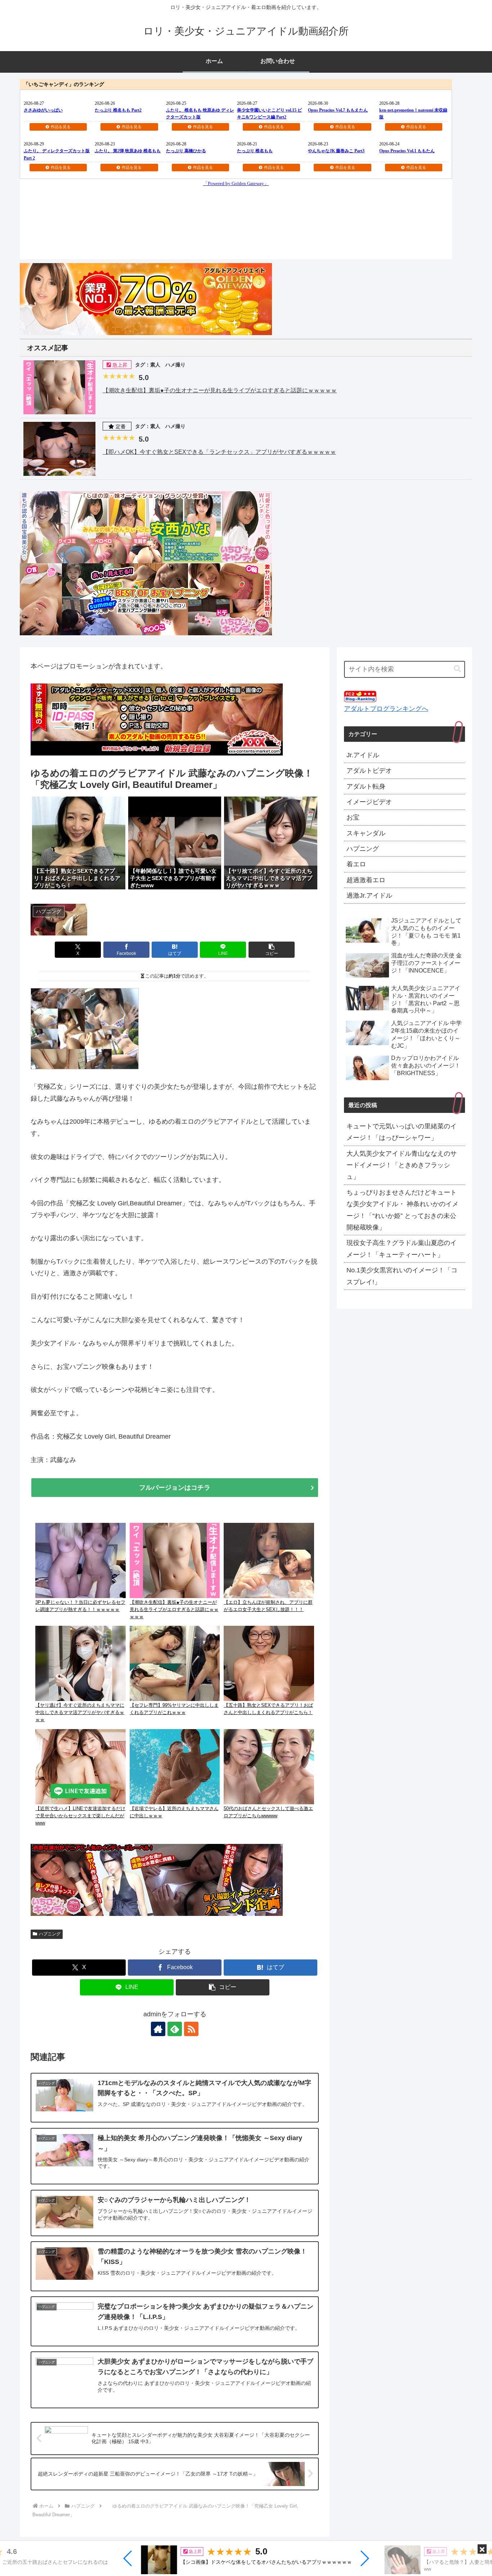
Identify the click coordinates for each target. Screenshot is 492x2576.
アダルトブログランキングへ (386, 709)
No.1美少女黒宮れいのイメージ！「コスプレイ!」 (402, 1276)
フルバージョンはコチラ (175, 1488)
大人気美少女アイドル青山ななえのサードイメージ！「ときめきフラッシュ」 (402, 1165)
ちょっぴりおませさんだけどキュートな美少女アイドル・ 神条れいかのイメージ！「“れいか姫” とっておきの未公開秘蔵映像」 (402, 1210)
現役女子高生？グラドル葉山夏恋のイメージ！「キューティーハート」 (402, 1249)
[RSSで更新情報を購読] (191, 2029)
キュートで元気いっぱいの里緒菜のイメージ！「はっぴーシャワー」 (402, 1132)
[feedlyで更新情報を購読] (175, 2029)
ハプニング (50, 1934)
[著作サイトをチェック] (158, 2029)
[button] (128, 2558)
